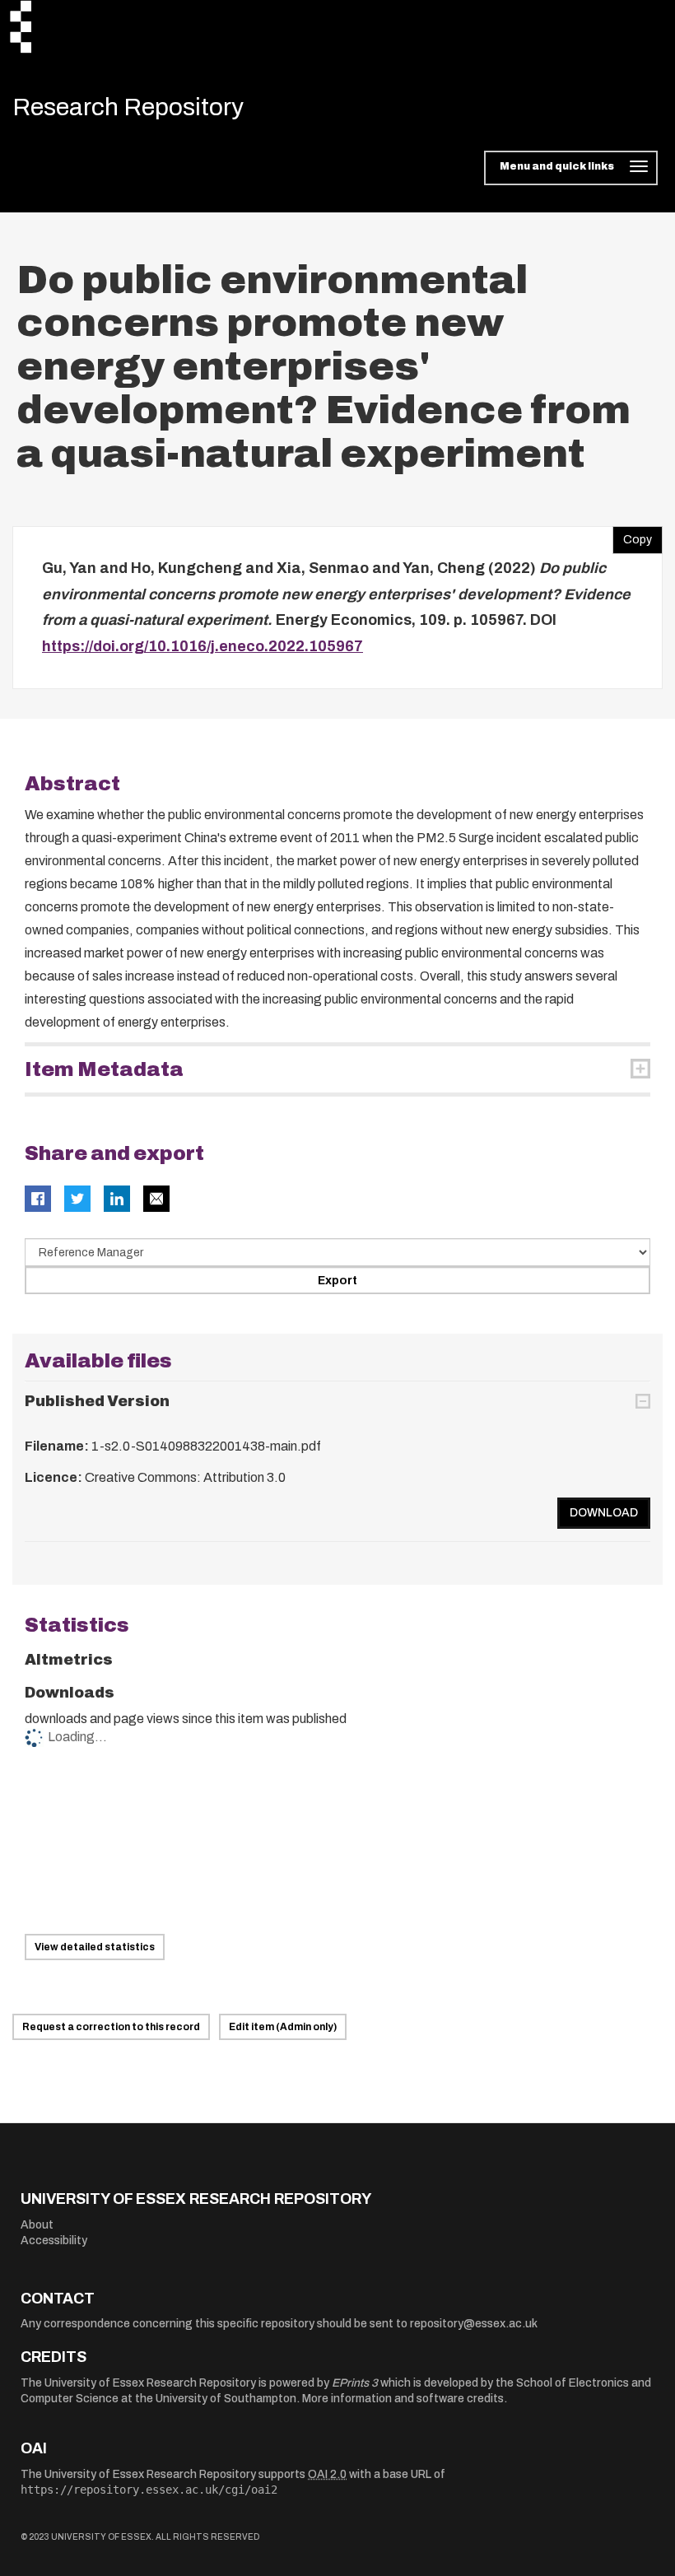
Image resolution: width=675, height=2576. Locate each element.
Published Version (97, 1401)
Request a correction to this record (111, 2027)
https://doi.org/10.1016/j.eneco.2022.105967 (202, 646)
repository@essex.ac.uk (474, 2324)
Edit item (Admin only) (283, 2027)
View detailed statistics (95, 1947)
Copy (632, 536)
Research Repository (128, 107)
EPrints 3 (355, 2383)
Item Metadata (104, 1069)
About (37, 2225)
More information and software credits (403, 2399)
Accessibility (54, 2241)
